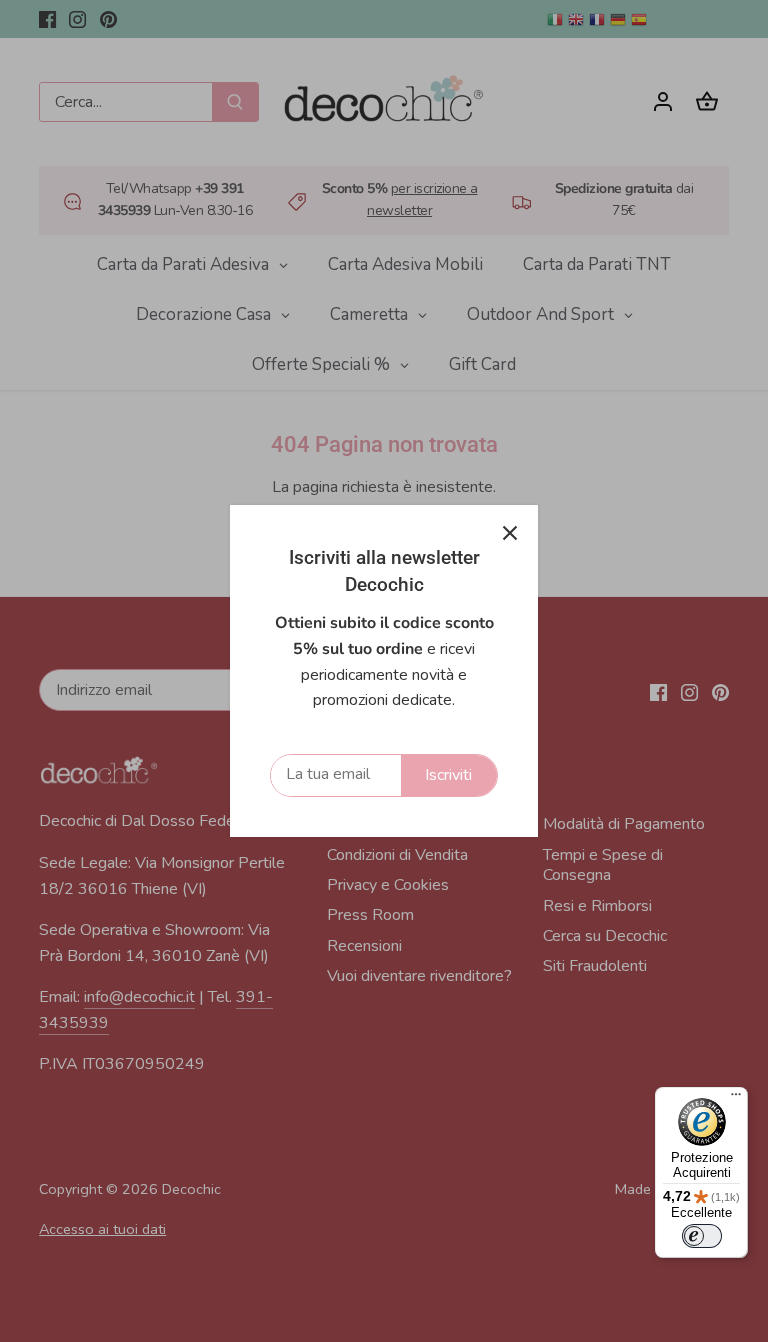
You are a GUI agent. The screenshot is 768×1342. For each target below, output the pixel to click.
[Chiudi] (510, 533)
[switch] (702, 1236)
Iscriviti (448, 775)
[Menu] (736, 1099)
